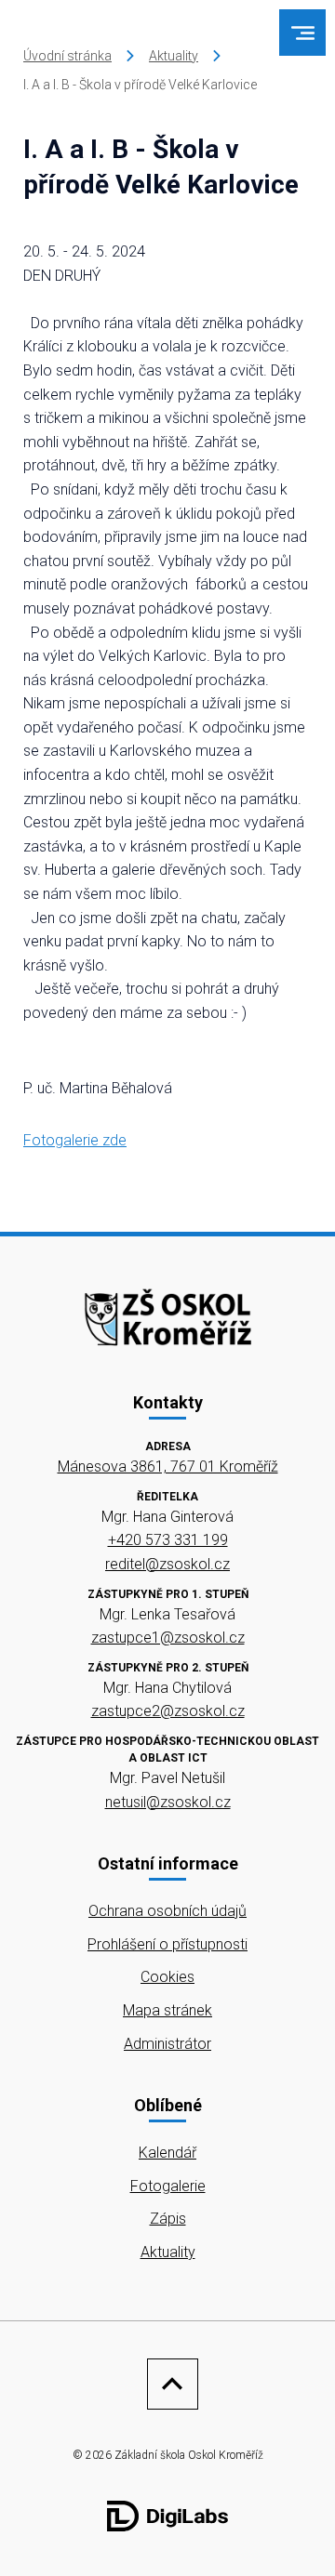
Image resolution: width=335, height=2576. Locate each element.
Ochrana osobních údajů (167, 1911)
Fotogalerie (168, 2186)
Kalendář (167, 2153)
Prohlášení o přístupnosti (167, 1944)
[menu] (303, 33)
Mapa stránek (167, 2010)
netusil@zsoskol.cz (168, 1802)
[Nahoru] (168, 2384)
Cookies (167, 1977)
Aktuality (174, 56)
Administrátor (167, 2044)
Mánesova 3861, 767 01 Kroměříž (168, 1466)
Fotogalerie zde (75, 1140)
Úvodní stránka (67, 56)
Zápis (168, 2219)
